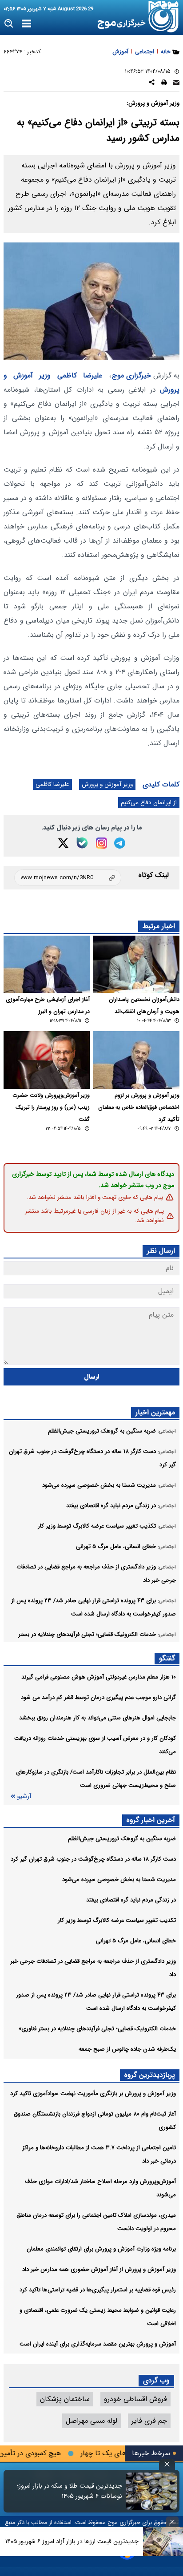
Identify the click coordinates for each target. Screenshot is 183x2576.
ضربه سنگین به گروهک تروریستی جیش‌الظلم (122, 1839)
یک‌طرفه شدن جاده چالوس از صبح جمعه (127, 2049)
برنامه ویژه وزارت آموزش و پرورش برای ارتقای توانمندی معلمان (101, 2249)
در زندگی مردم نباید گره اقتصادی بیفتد (131, 1900)
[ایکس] (63, 843)
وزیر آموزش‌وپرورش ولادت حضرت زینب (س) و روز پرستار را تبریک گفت (51, 1107)
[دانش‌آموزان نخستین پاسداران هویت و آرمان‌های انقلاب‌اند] (136, 964)
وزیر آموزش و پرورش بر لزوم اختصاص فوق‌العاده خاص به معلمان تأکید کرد (139, 1107)
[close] (167, 2464)
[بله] (82, 843)
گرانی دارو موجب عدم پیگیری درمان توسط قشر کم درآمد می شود (98, 1697)
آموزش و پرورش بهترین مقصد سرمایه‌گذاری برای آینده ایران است (98, 2344)
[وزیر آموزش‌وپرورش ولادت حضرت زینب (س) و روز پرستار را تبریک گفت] (47, 1060)
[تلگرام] (120, 843)
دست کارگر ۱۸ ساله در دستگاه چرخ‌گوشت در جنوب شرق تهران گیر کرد (93, 1859)
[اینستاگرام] (101, 843)
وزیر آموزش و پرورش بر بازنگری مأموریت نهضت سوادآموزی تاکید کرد (93, 2094)
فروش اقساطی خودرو (135, 2399)
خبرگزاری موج (131, 375)
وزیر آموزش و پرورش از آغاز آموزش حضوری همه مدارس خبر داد (99, 2269)
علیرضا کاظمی (80, 375)
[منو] (26, 24)
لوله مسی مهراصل (91, 2421)
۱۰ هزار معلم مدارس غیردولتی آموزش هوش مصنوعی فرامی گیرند (99, 1677)
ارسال (92, 1377)
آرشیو (24, 1796)
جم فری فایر (149, 2421)
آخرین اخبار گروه (151, 1820)
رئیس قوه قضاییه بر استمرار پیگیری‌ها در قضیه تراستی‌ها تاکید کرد (98, 2290)
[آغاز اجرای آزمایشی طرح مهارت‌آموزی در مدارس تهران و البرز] (47, 964)
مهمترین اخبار (155, 1412)
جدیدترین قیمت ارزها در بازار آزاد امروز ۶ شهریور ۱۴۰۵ (72, 2541)
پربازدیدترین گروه (150, 2075)
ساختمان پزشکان (65, 2399)
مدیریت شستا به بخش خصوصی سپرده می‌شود (119, 1879)
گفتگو (167, 1658)
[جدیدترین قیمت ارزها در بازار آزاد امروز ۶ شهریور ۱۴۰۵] (163, 2542)
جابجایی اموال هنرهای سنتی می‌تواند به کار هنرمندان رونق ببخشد (97, 1718)
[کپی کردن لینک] (68, 878)
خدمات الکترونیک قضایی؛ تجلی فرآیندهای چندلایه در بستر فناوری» (97, 2029)
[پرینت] (164, 84)
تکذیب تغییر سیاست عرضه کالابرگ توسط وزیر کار (117, 1920)
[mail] (176, 84)
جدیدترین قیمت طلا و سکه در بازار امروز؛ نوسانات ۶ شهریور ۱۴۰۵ (70, 2491)
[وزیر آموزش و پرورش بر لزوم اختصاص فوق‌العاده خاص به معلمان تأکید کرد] (136, 1060)
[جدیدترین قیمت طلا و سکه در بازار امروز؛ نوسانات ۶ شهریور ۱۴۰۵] (151, 2491)
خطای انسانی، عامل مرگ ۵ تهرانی (136, 1941)
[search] (9, 24)
